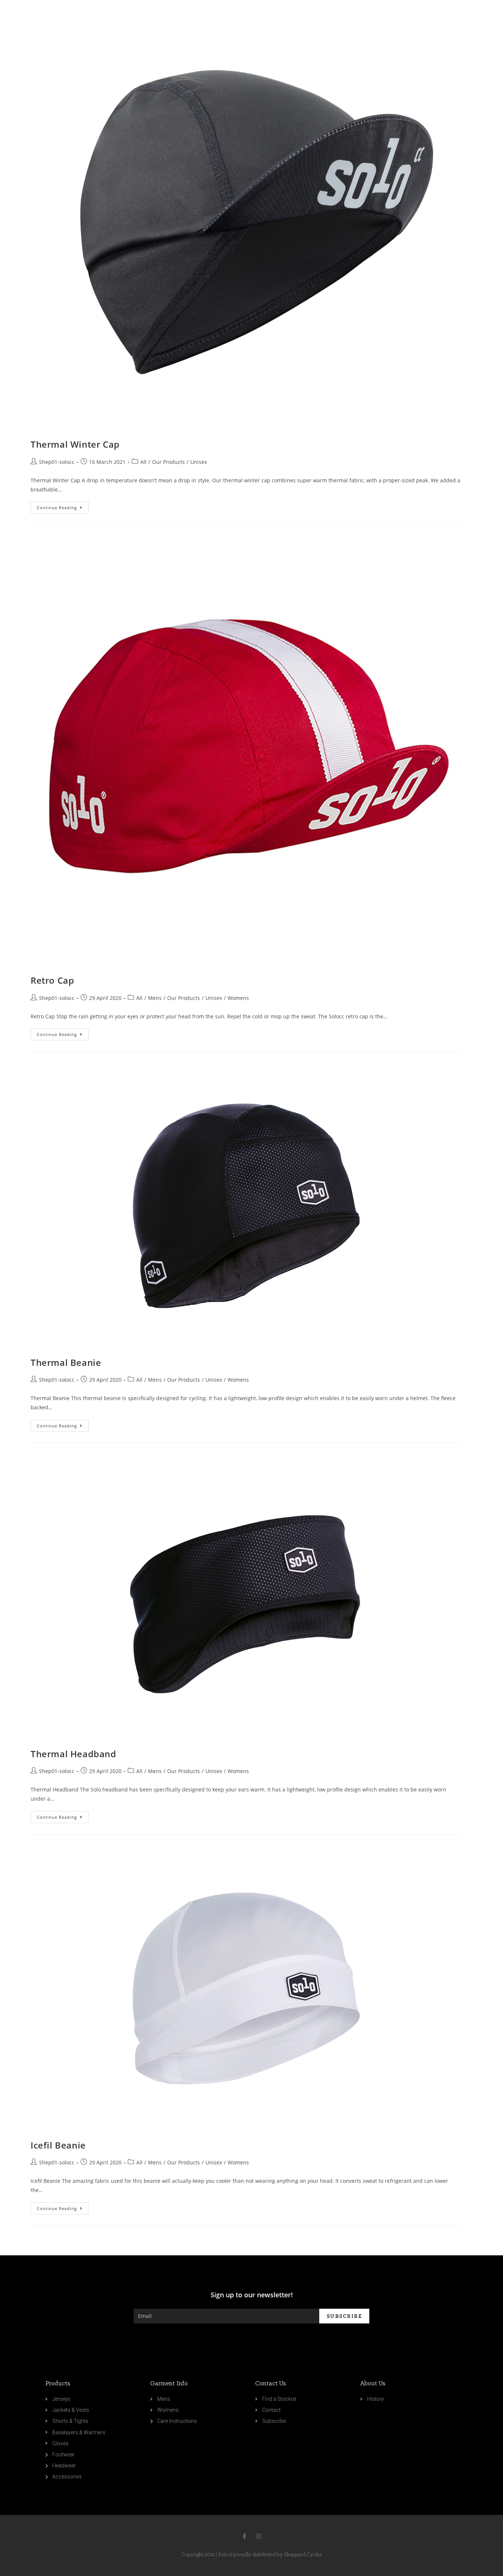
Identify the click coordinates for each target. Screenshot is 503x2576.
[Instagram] (258, 2536)
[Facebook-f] (245, 2536)
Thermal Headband (73, 1754)
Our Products (168, 462)
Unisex (199, 462)
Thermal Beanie (66, 1362)
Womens (238, 998)
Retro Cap (52, 980)
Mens (155, 998)
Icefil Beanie (58, 2145)
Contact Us (271, 2384)
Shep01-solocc (57, 462)
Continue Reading (57, 508)
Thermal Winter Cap (75, 444)
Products (58, 2384)
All (143, 462)
